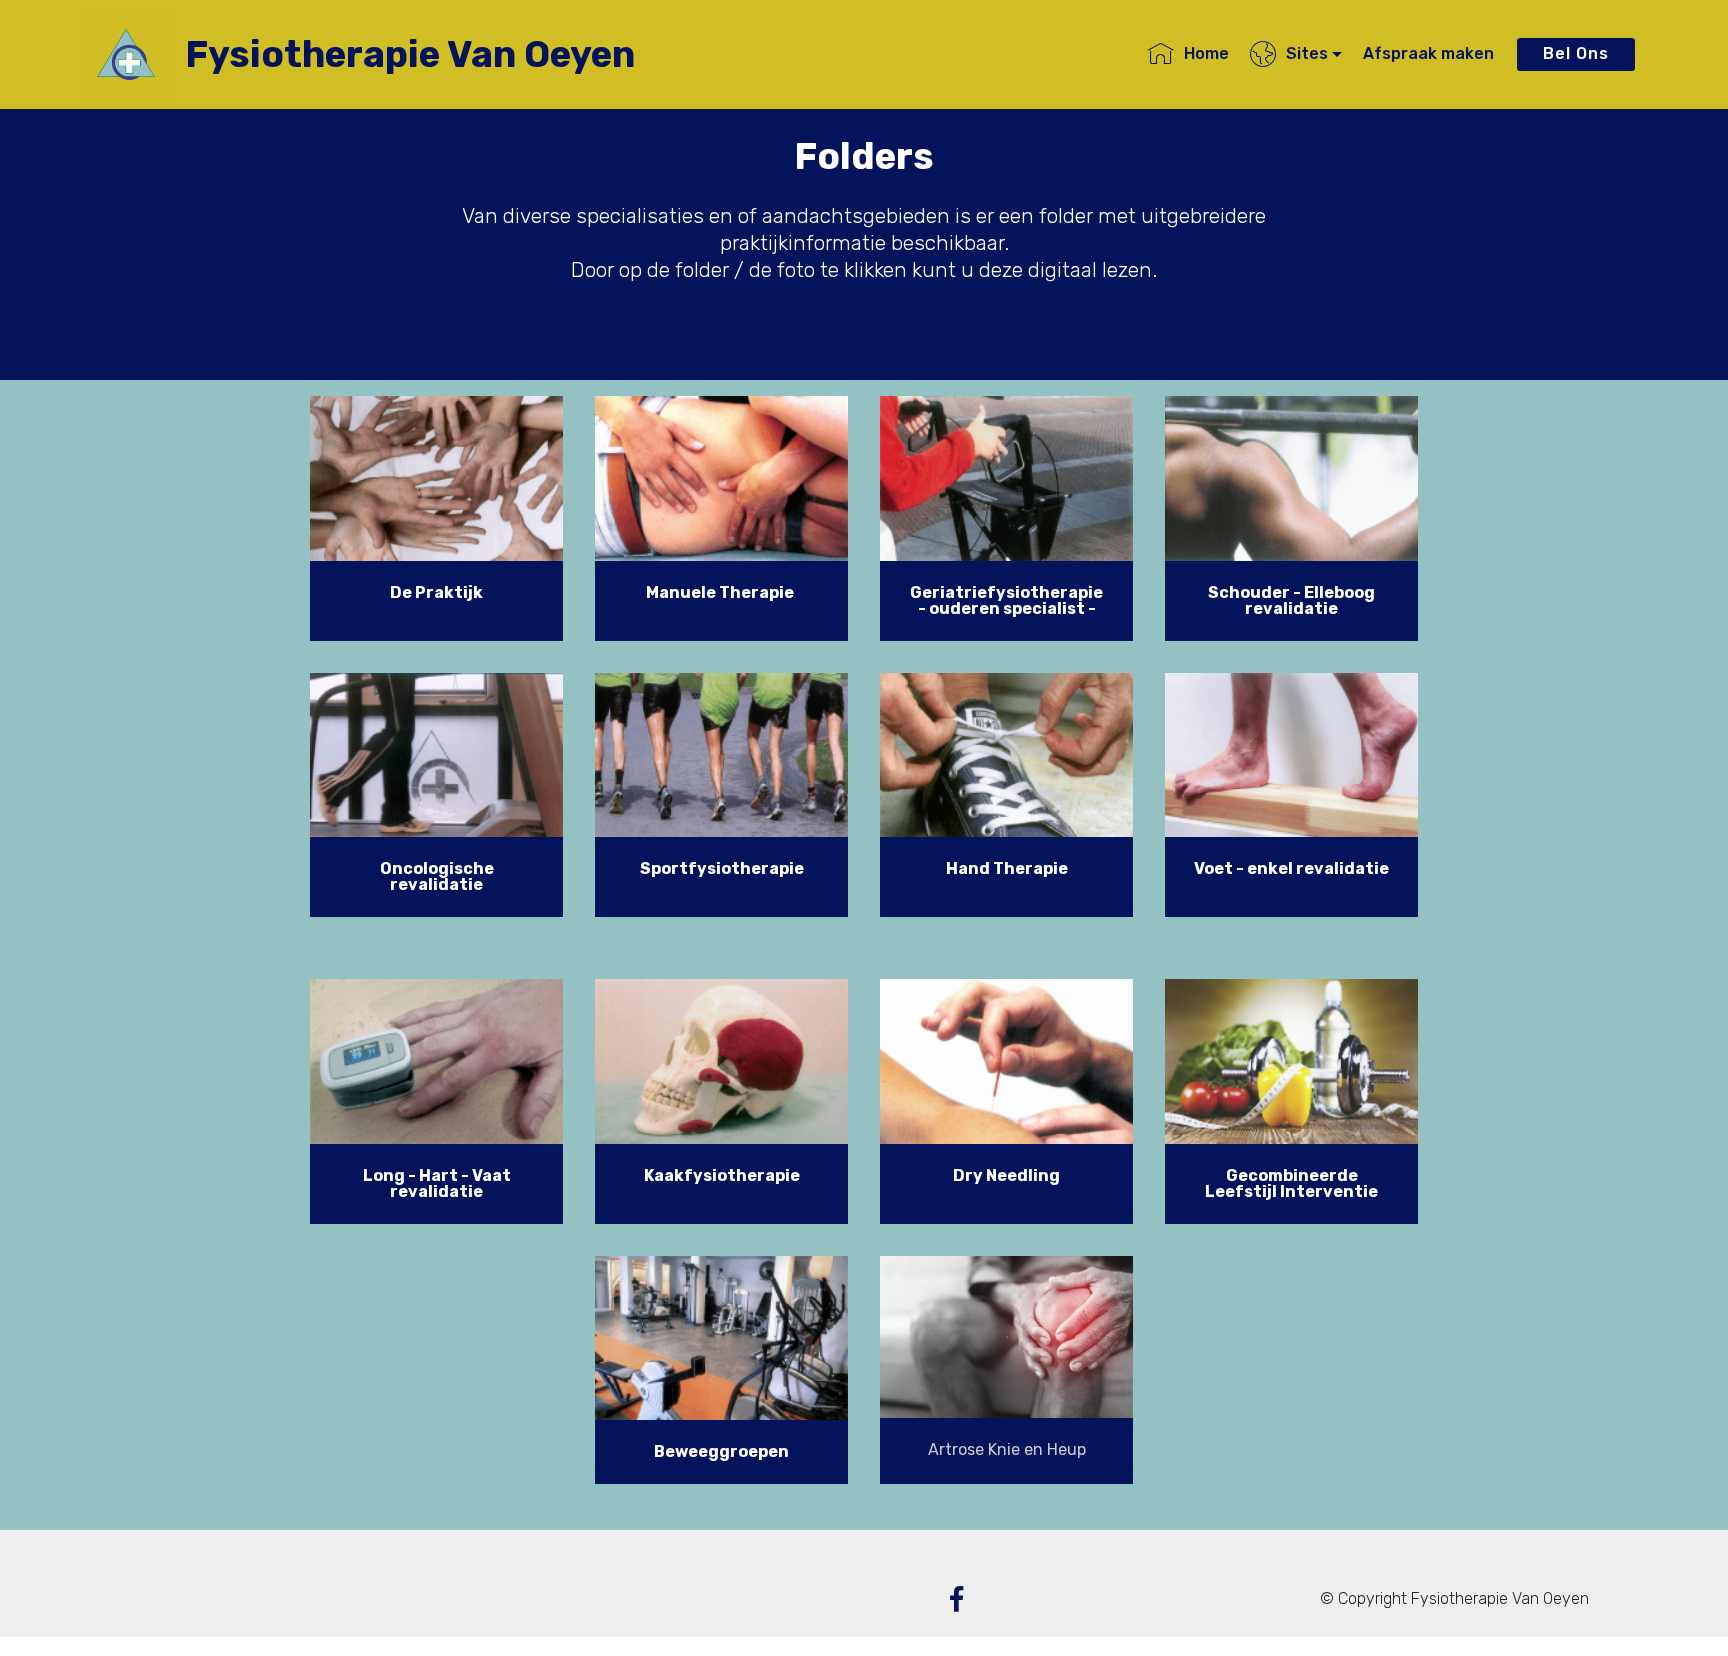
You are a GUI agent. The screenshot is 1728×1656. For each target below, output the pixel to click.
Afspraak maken (1428, 53)
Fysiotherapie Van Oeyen (410, 54)
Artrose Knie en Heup (1007, 1449)
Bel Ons (1576, 53)
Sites (1307, 53)
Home (1206, 53)
